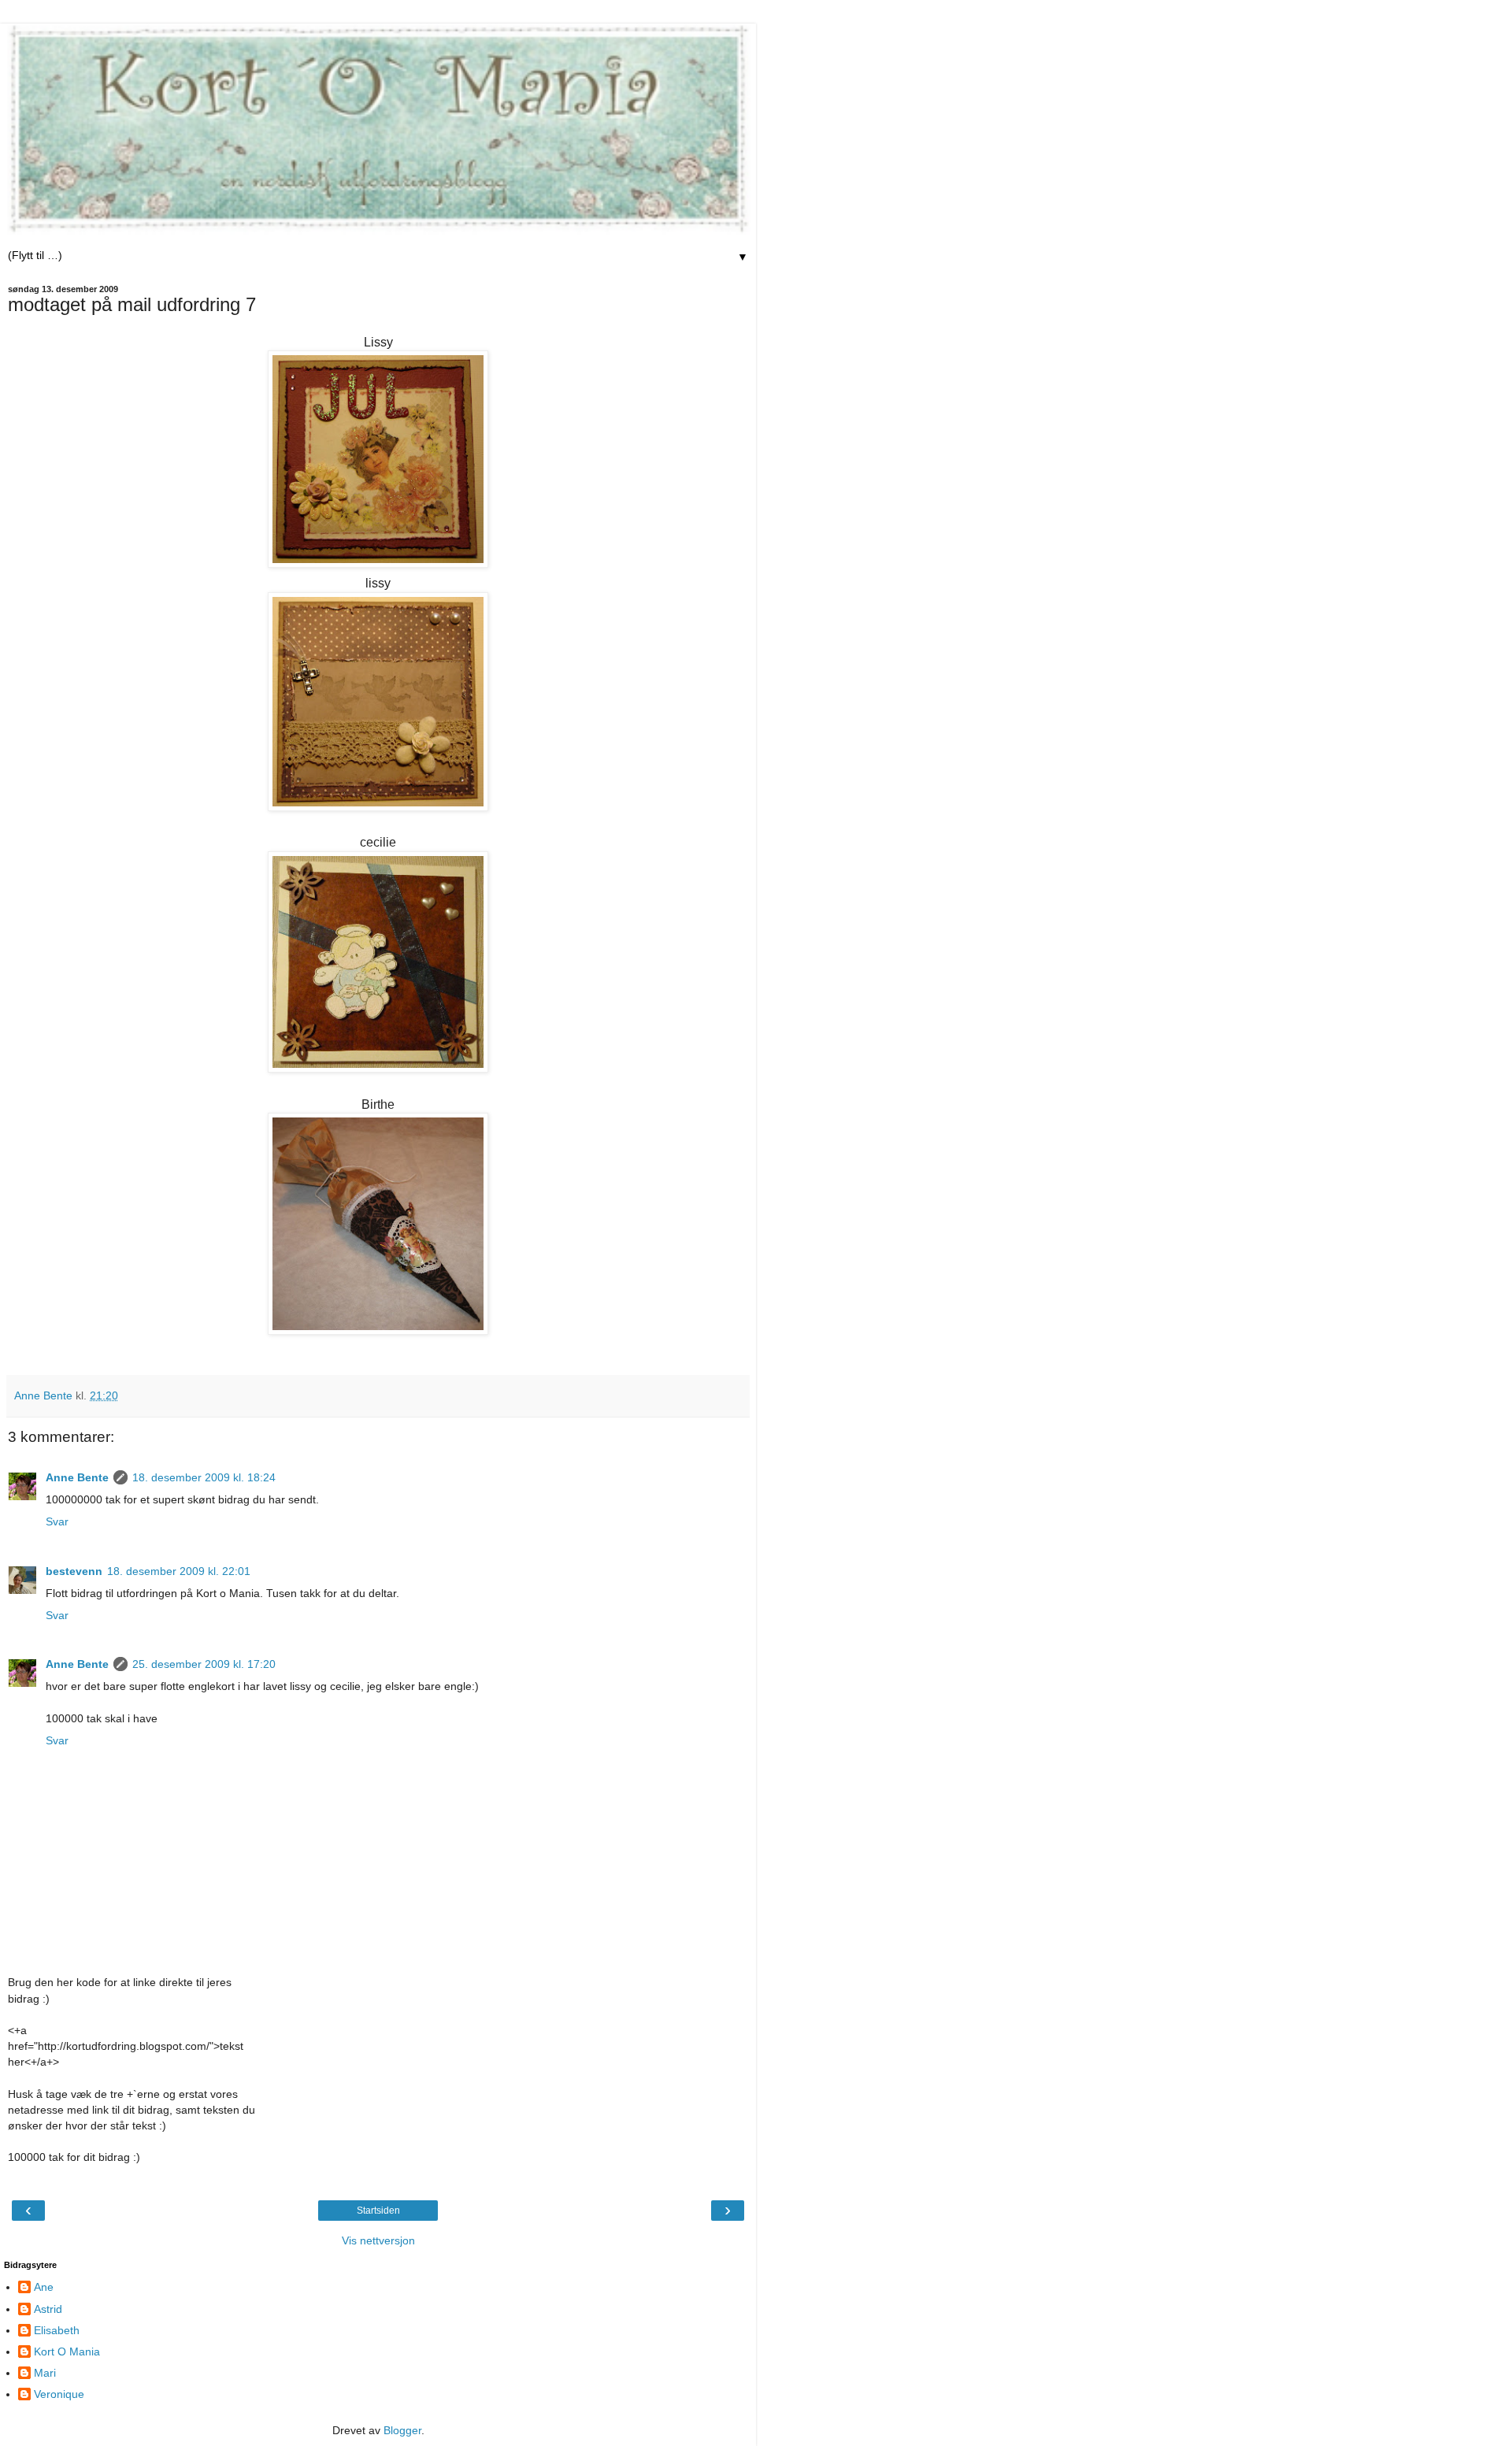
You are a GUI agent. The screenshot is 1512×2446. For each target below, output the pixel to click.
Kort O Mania (67, 2351)
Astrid (48, 2309)
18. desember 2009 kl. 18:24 (204, 1477)
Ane (44, 2287)
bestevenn (74, 1571)
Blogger (402, 2430)
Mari (45, 2373)
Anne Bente (77, 1477)
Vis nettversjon (378, 2240)
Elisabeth (57, 2330)
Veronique (59, 2394)
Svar (57, 1521)
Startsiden (378, 2211)
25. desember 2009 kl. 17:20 (204, 1664)
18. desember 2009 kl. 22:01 (179, 1571)
